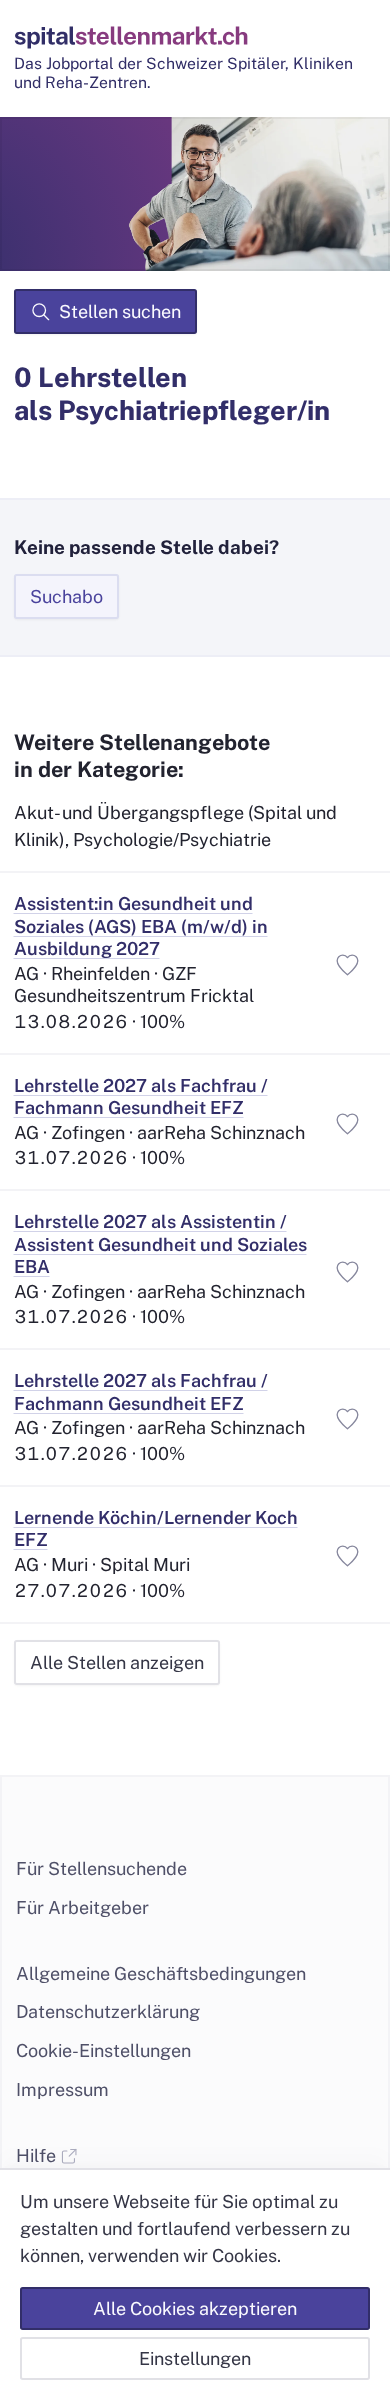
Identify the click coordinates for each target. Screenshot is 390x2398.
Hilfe (38, 2155)
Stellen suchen (120, 311)
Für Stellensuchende (101, 1868)
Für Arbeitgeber (82, 1907)
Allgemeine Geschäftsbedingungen (161, 1973)
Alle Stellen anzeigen (117, 1662)
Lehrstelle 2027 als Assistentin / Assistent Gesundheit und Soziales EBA (160, 1244)
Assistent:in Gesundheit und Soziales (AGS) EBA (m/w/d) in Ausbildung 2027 (141, 926)
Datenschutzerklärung (108, 2011)
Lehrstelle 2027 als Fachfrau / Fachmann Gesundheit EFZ (141, 1097)
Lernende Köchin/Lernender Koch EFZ (156, 1529)
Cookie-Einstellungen (103, 2050)
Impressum (62, 2089)
